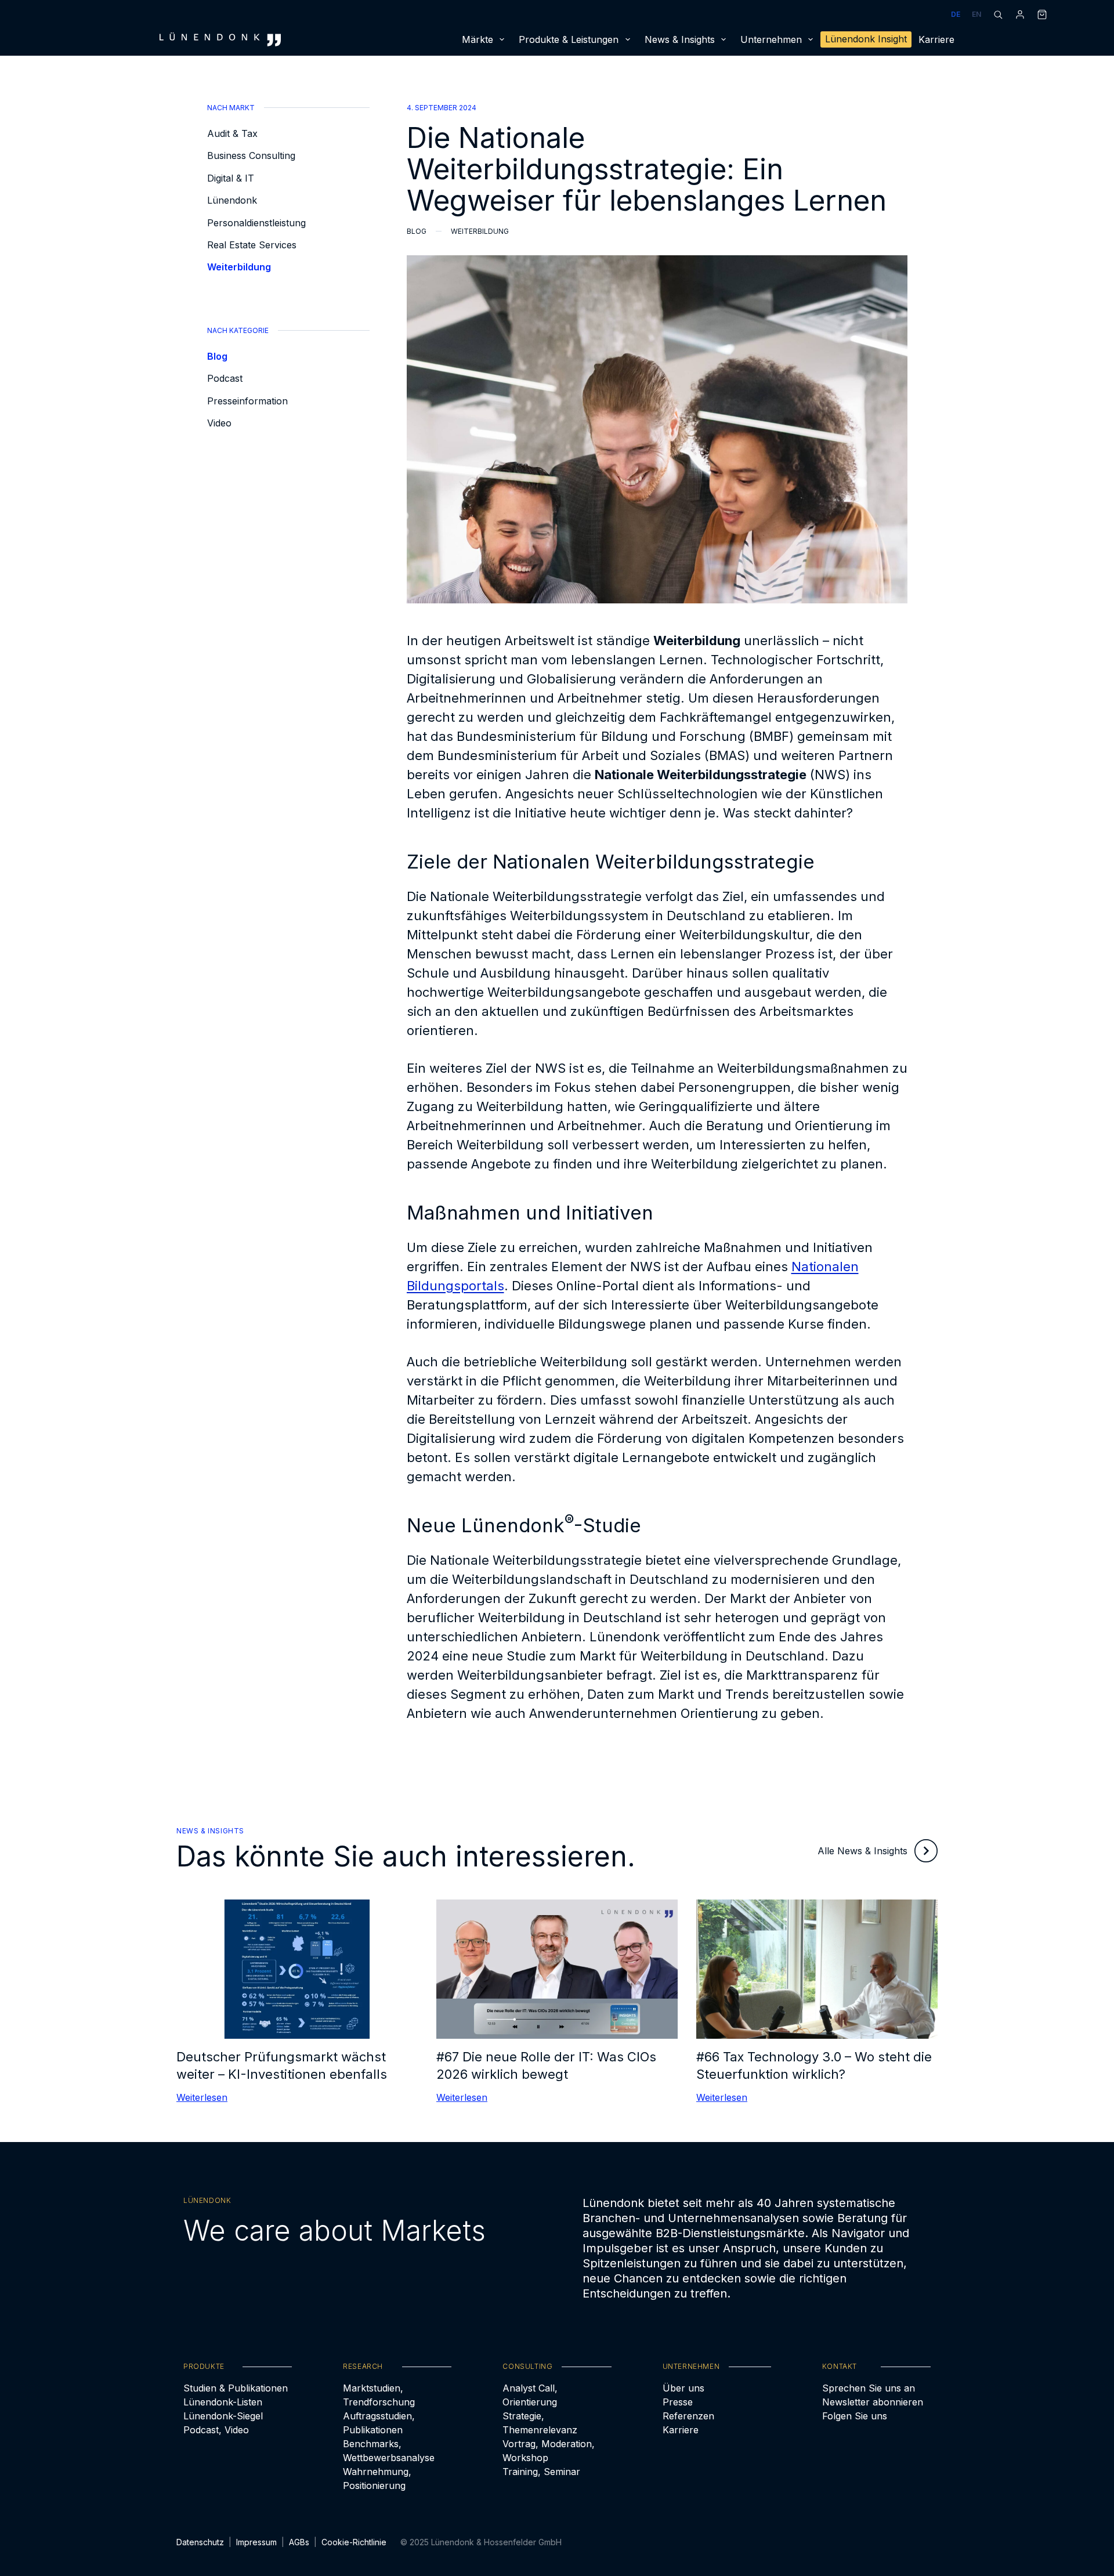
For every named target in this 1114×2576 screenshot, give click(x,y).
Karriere (936, 39)
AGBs (299, 2542)
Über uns (683, 2388)
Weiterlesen (202, 2097)
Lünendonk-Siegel (223, 2416)
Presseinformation (247, 401)
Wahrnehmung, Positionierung (377, 2479)
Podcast (225, 378)
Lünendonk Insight (866, 39)
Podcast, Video (216, 2430)
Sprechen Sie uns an (869, 2388)
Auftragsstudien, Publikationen (379, 2423)
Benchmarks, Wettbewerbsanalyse (389, 2451)
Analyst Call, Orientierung (530, 2395)
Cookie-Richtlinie (354, 2542)
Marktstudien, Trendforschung (379, 2395)
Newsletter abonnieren (873, 2402)
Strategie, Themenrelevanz (540, 2423)
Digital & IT (231, 178)
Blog (217, 356)
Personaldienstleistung (256, 223)
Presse (678, 2402)
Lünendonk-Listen (223, 2402)
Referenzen (688, 2416)
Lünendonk (232, 200)
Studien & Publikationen (236, 2388)
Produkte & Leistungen (569, 39)
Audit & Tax (232, 133)
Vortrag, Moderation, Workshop (549, 2451)
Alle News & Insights (862, 1851)
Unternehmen (771, 39)
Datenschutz (200, 2542)
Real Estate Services (252, 245)
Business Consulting (251, 155)
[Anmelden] (1020, 15)
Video (219, 423)
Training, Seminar (541, 2472)
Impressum (256, 2542)
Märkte (478, 39)
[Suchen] (998, 15)
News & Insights (680, 39)
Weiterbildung (239, 267)
